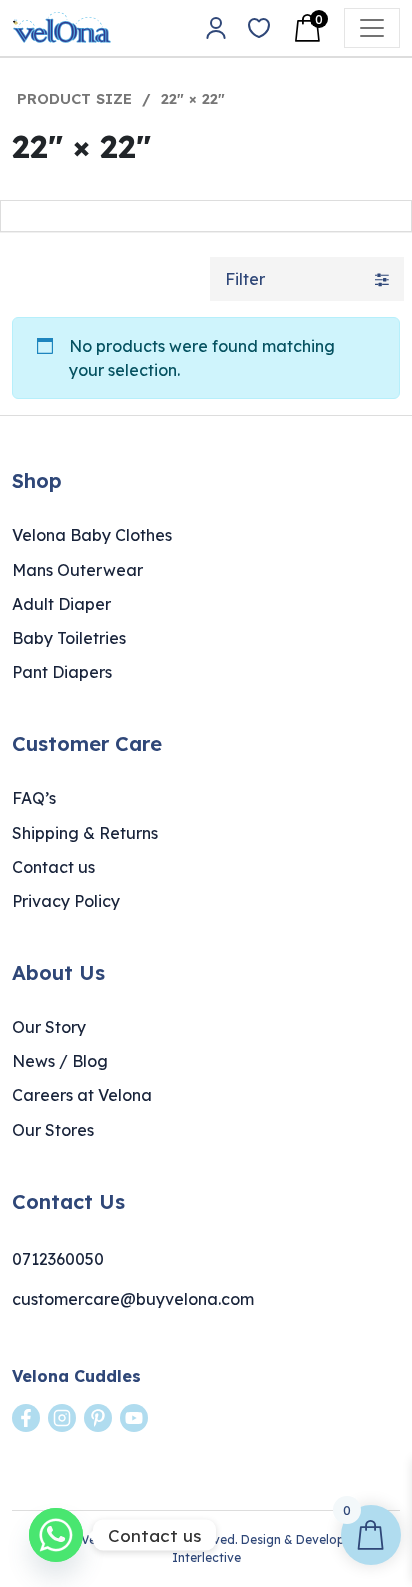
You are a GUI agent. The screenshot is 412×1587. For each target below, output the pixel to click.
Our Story (49, 1027)
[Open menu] (372, 28)
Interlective (206, 1557)
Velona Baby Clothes (92, 535)
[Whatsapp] (56, 1535)
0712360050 (58, 1259)
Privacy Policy (66, 901)
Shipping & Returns (85, 833)
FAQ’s (34, 798)
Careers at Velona (82, 1095)
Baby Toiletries (69, 638)
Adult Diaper (61, 604)
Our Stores (53, 1130)
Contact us (53, 867)
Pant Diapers (62, 672)
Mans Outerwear (77, 570)
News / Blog (60, 1061)
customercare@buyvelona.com (133, 1299)
